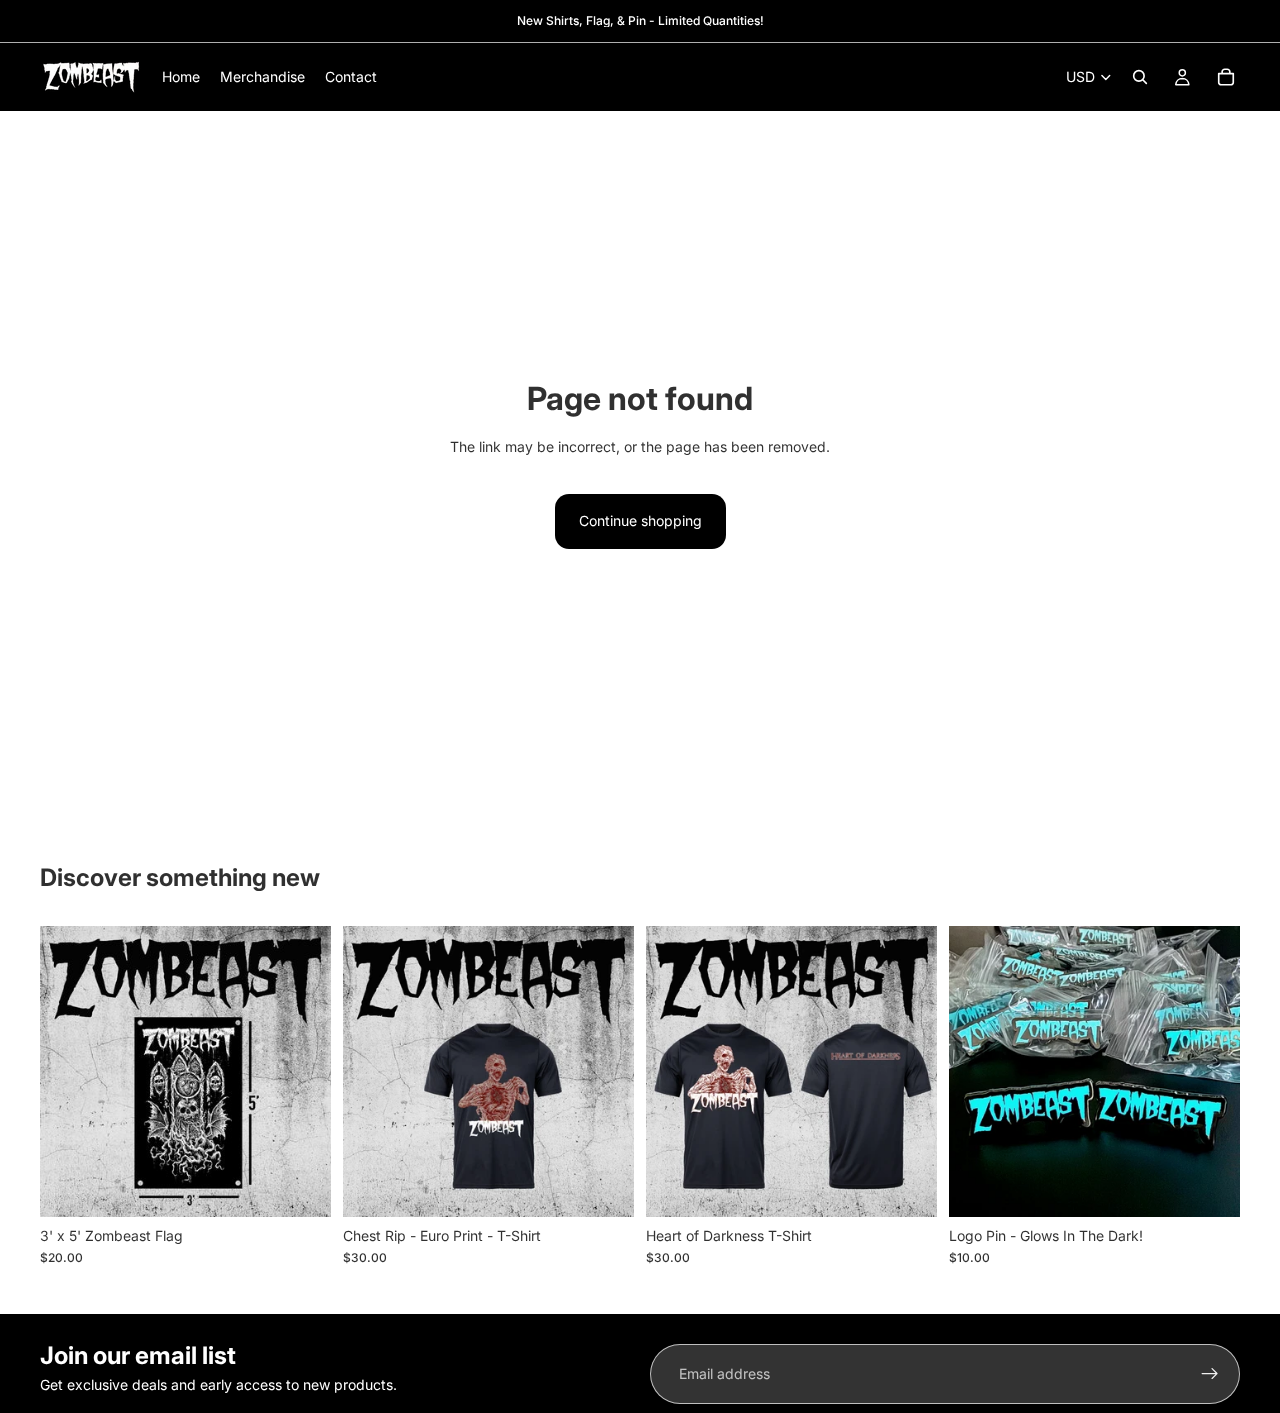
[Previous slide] (70, 1071)
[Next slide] (301, 1071)
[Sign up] (1210, 1374)
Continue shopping (640, 520)
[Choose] (603, 1186)
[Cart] (1226, 77)
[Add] (300, 1186)
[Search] (1140, 77)
